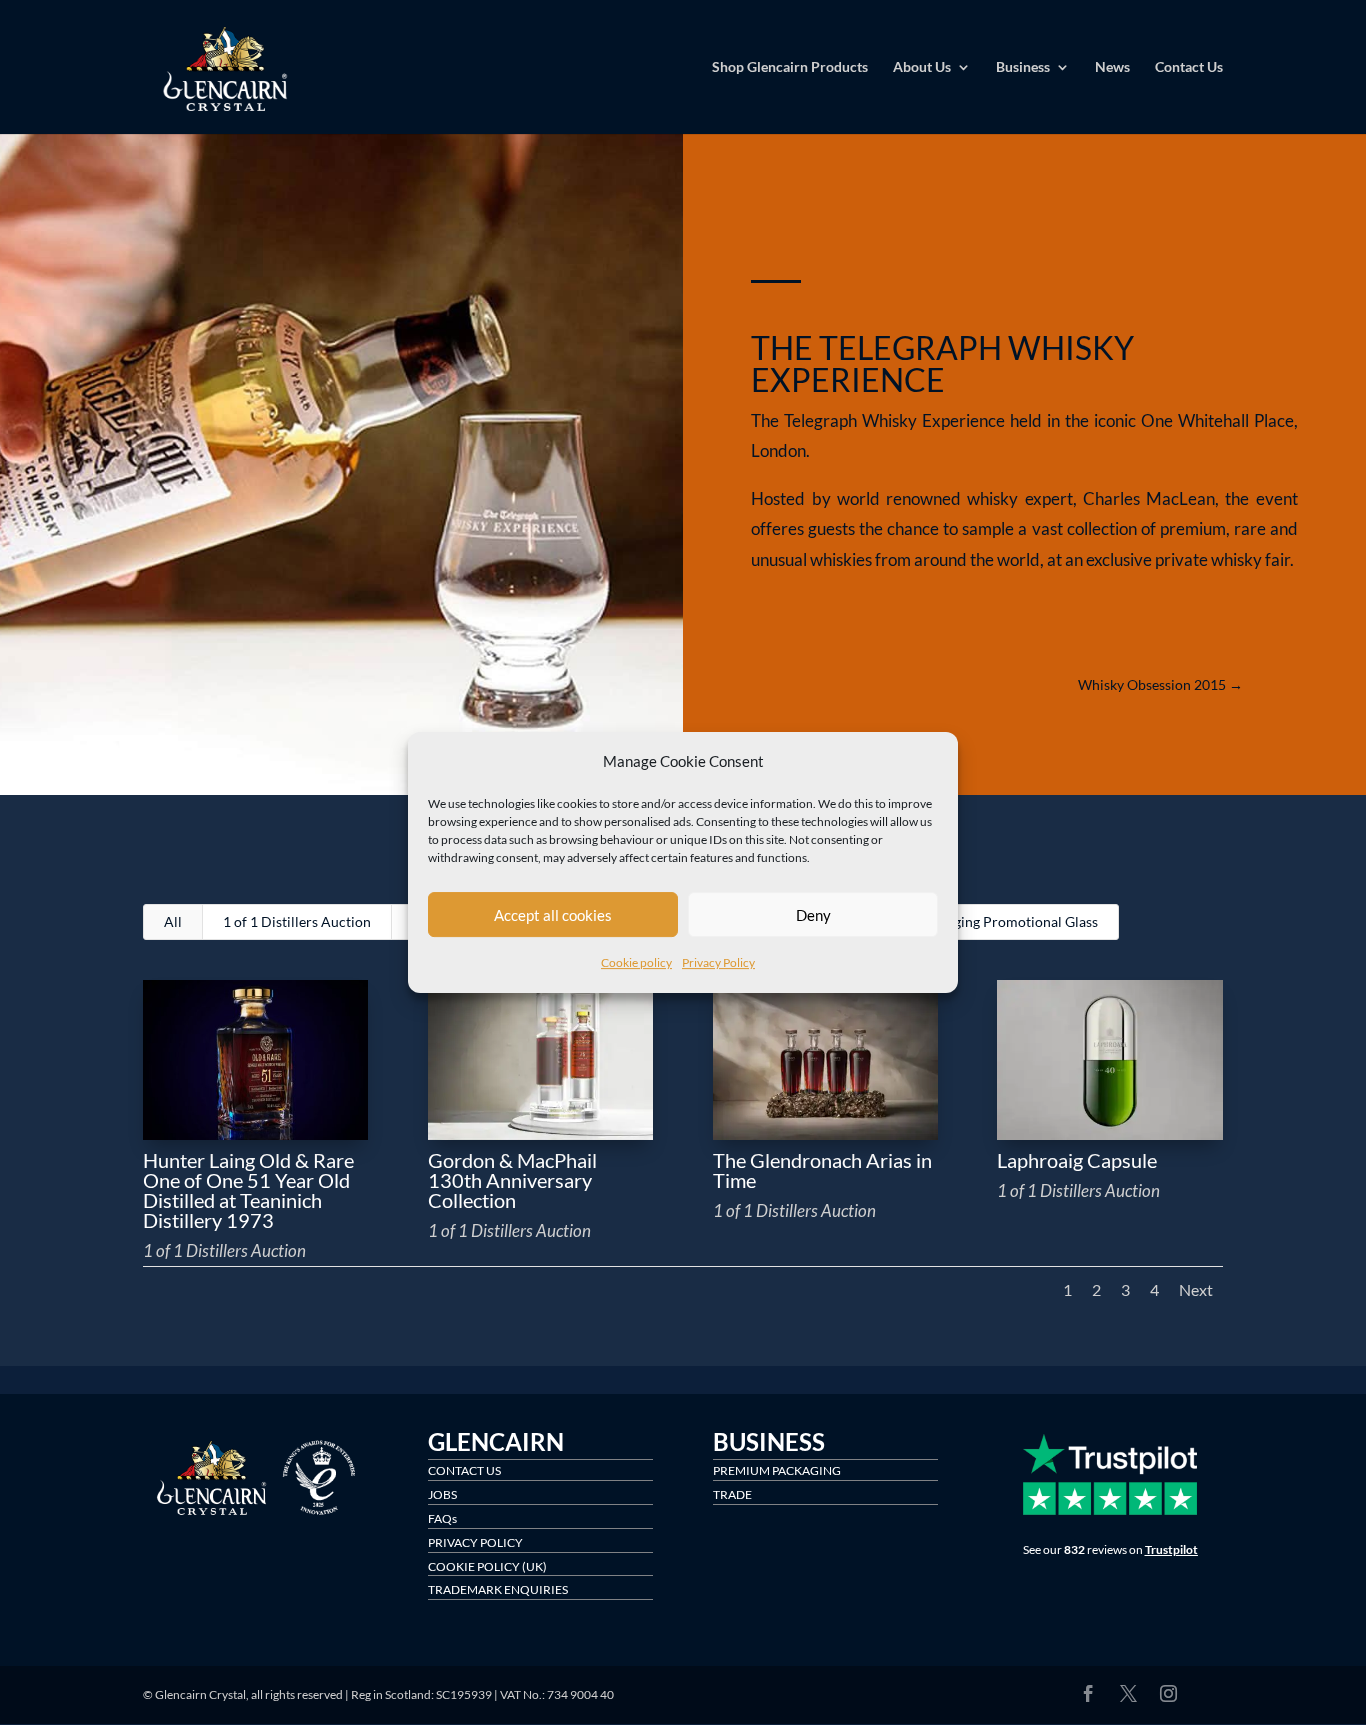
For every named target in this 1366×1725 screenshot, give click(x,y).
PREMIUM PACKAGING (777, 1470)
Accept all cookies (553, 915)
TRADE (732, 1494)
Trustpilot (1171, 1549)
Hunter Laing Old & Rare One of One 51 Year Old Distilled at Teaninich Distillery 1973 (248, 1190)
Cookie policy (636, 963)
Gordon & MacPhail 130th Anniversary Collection (512, 1180)
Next (1196, 1289)
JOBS (442, 1494)
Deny (813, 915)
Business (1023, 67)
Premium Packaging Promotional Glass (977, 921)
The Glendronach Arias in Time (822, 1170)
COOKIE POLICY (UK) (487, 1566)
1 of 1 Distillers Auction (297, 921)
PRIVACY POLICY (475, 1542)
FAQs (442, 1518)
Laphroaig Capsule (1077, 1160)
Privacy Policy (718, 963)
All (173, 921)
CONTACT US (464, 1470)
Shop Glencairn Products (790, 67)
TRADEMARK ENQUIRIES (498, 1589)
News (1112, 67)
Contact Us (1189, 67)
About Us (922, 67)
